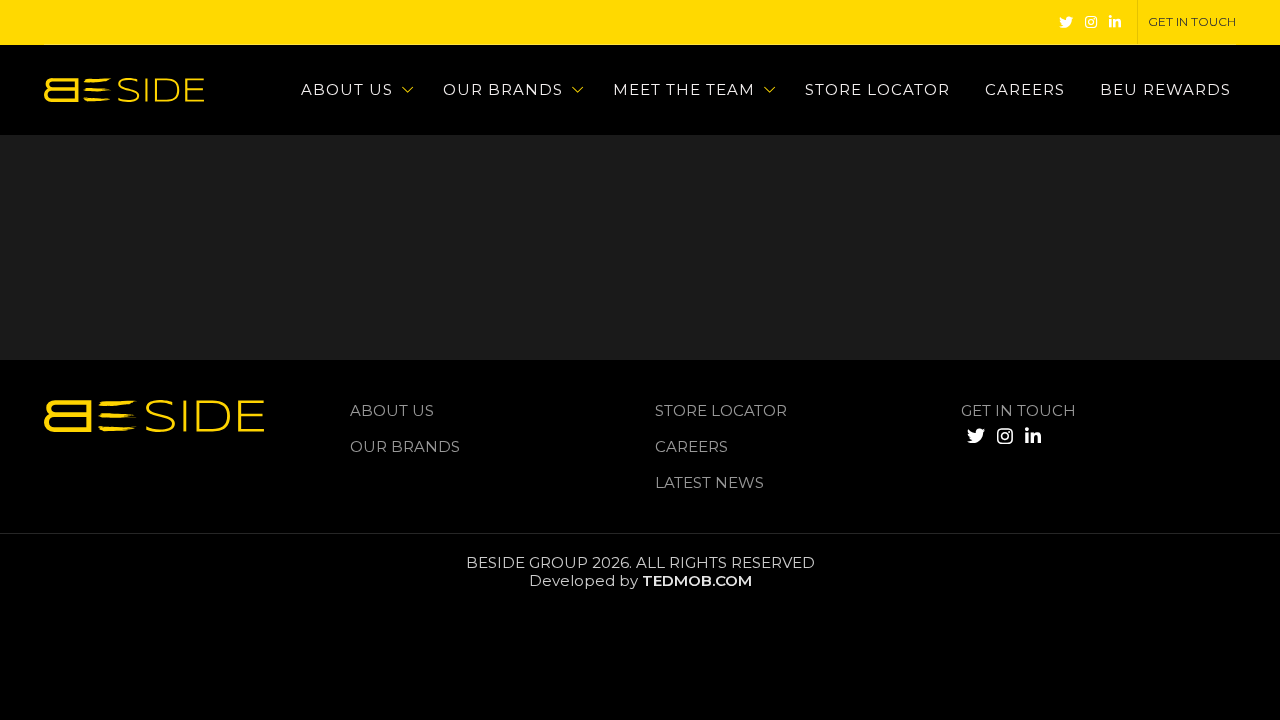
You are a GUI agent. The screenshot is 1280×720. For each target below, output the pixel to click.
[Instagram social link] (1091, 22)
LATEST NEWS (709, 482)
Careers (691, 446)
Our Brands (405, 446)
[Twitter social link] (1066, 22)
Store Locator (721, 410)
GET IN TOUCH (1018, 410)
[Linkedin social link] (1115, 22)
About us (392, 410)
